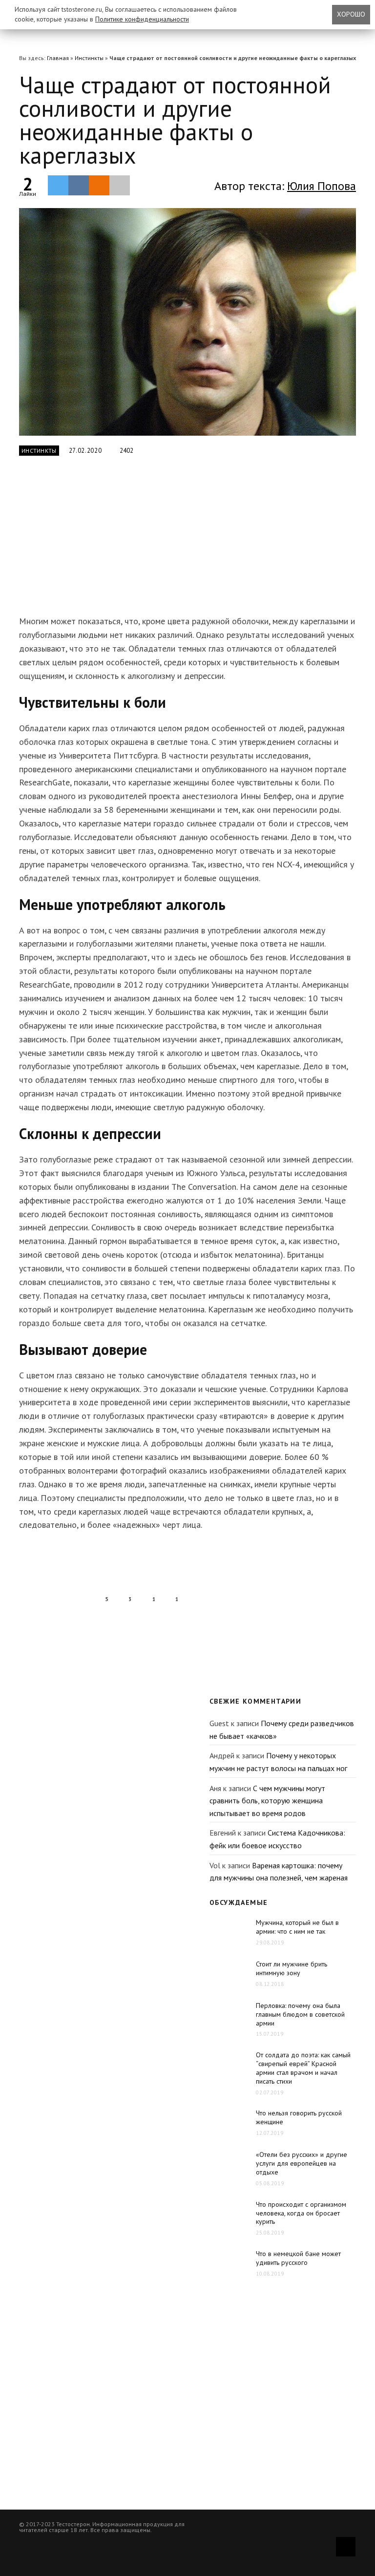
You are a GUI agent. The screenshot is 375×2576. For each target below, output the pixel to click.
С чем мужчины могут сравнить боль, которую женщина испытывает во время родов (267, 1801)
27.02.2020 (85, 451)
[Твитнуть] (58, 185)
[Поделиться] (79, 185)
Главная (58, 58)
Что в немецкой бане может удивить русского (298, 2258)
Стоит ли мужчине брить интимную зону (292, 1968)
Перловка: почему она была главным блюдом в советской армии (300, 2014)
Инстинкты (89, 58)
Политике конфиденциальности (142, 19)
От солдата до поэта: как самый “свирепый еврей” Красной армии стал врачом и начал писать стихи (303, 2068)
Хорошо (351, 14)
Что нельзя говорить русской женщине (299, 2117)
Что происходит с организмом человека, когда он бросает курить (301, 2213)
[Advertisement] (173, 541)
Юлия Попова (322, 186)
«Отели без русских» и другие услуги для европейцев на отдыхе (302, 2163)
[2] (187, 322)
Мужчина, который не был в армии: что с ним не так (297, 1927)
